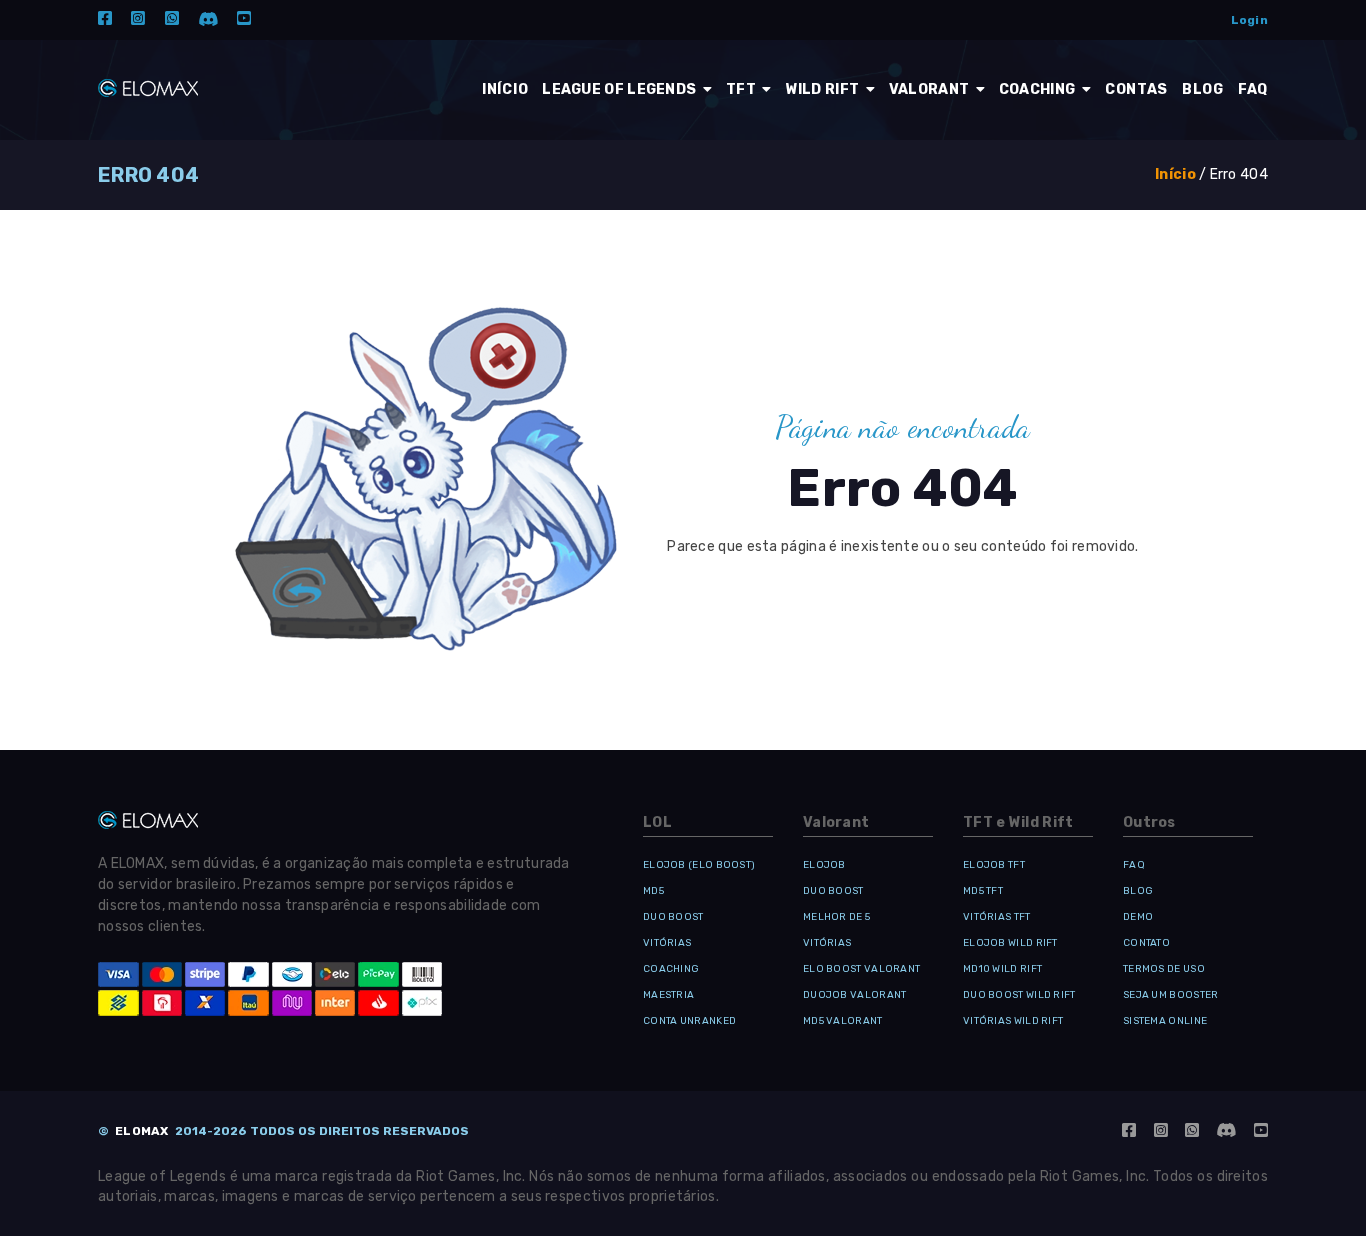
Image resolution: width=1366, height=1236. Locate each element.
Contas (1136, 89)
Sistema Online (1165, 1021)
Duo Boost (673, 917)
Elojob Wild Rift (1010, 943)
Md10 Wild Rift (1002, 969)
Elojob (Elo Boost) (699, 865)
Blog (1138, 891)
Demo (1138, 917)
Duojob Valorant (855, 995)
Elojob (824, 865)
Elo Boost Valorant (861, 969)
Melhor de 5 (836, 917)
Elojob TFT (994, 865)
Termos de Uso (1164, 969)
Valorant (931, 89)
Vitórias (667, 943)
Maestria (668, 995)
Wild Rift (824, 89)
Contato (1146, 943)
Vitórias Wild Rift (1013, 1021)
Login (1250, 20)
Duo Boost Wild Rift (1019, 995)
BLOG (1203, 89)
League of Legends (620, 89)
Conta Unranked (689, 1021)
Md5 (653, 891)
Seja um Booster (1171, 995)
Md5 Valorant (843, 1021)
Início (505, 89)
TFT (742, 89)
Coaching (1039, 89)
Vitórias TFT (997, 917)
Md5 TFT (983, 891)
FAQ (1253, 89)
